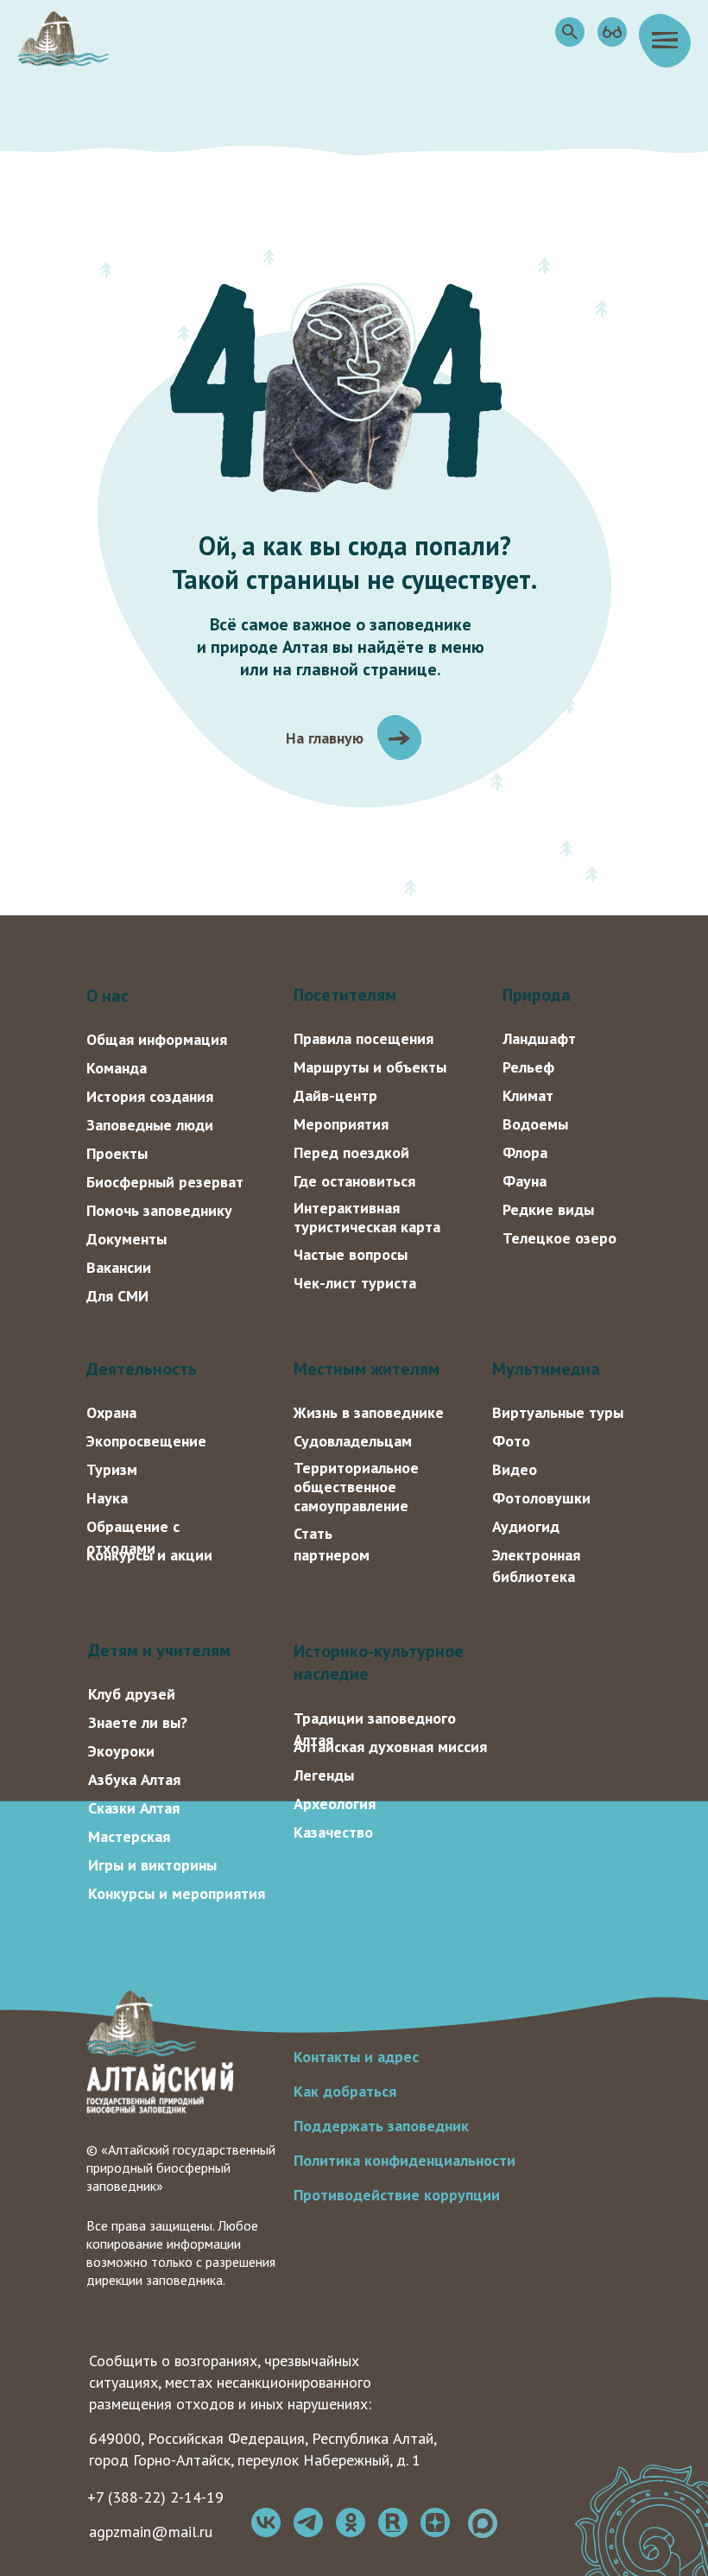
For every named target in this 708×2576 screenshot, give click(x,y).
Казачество (333, 1832)
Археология (335, 1804)
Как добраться (345, 2091)
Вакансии (119, 1267)
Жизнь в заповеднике (369, 1412)
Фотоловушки (541, 1498)
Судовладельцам (353, 1441)
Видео (515, 1469)
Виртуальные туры (558, 1412)
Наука (107, 1498)
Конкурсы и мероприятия (177, 1893)
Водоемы (535, 1124)
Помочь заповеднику (159, 1210)
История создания (150, 1096)
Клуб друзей (132, 1694)
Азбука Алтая (134, 1779)
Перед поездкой (351, 1152)
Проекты (117, 1153)
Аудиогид (526, 1526)
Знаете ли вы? (138, 1722)
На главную (325, 738)
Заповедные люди (150, 1125)
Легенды (324, 1775)
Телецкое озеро (559, 1238)
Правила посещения (363, 1038)
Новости (323, 2022)
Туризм (112, 1469)
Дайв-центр (335, 1095)
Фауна (525, 1181)
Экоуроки (121, 1751)
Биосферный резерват (165, 1182)
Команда (117, 1068)
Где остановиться (354, 1181)
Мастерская (129, 1836)
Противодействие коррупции (397, 2195)
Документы (126, 1239)
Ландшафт (539, 1038)
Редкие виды (548, 1209)
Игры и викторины (152, 1865)
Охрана (111, 1412)
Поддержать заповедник (381, 2126)
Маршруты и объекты (370, 1067)
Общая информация (157, 1039)
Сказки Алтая (134, 1808)
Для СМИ (117, 1296)
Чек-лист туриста (355, 1283)
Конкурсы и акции (149, 1555)
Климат (528, 1095)
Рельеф (528, 1067)
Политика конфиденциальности (405, 2160)
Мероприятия (341, 1124)
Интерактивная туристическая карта (367, 1217)
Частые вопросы (351, 1254)
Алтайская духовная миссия (390, 1747)
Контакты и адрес (356, 2057)
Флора (525, 1152)
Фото (511, 1441)
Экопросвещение (146, 1441)
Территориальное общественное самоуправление (356, 1487)
